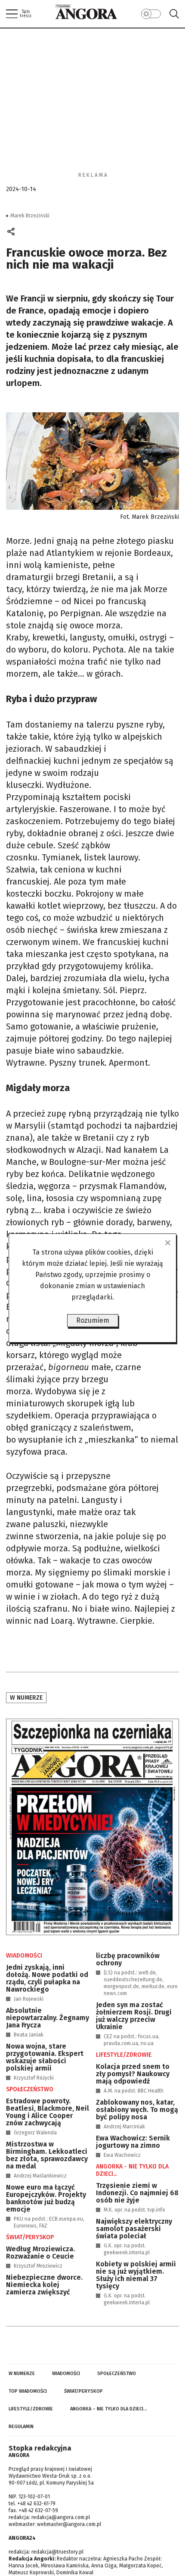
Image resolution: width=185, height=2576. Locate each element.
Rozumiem (93, 1320)
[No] (167, 1243)
